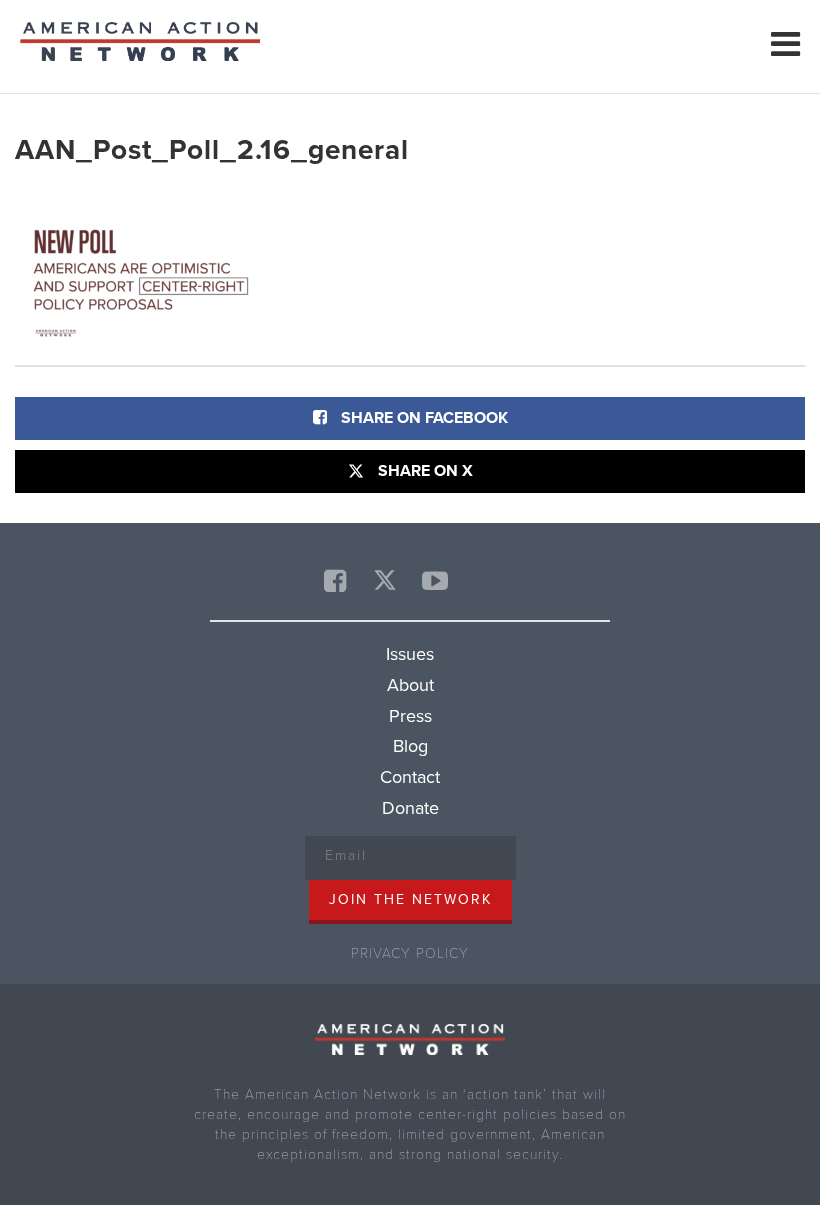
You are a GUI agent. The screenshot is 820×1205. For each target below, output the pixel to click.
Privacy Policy (410, 953)
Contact (410, 777)
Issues (410, 654)
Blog (410, 746)
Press (410, 716)
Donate (410, 808)
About (410, 685)
